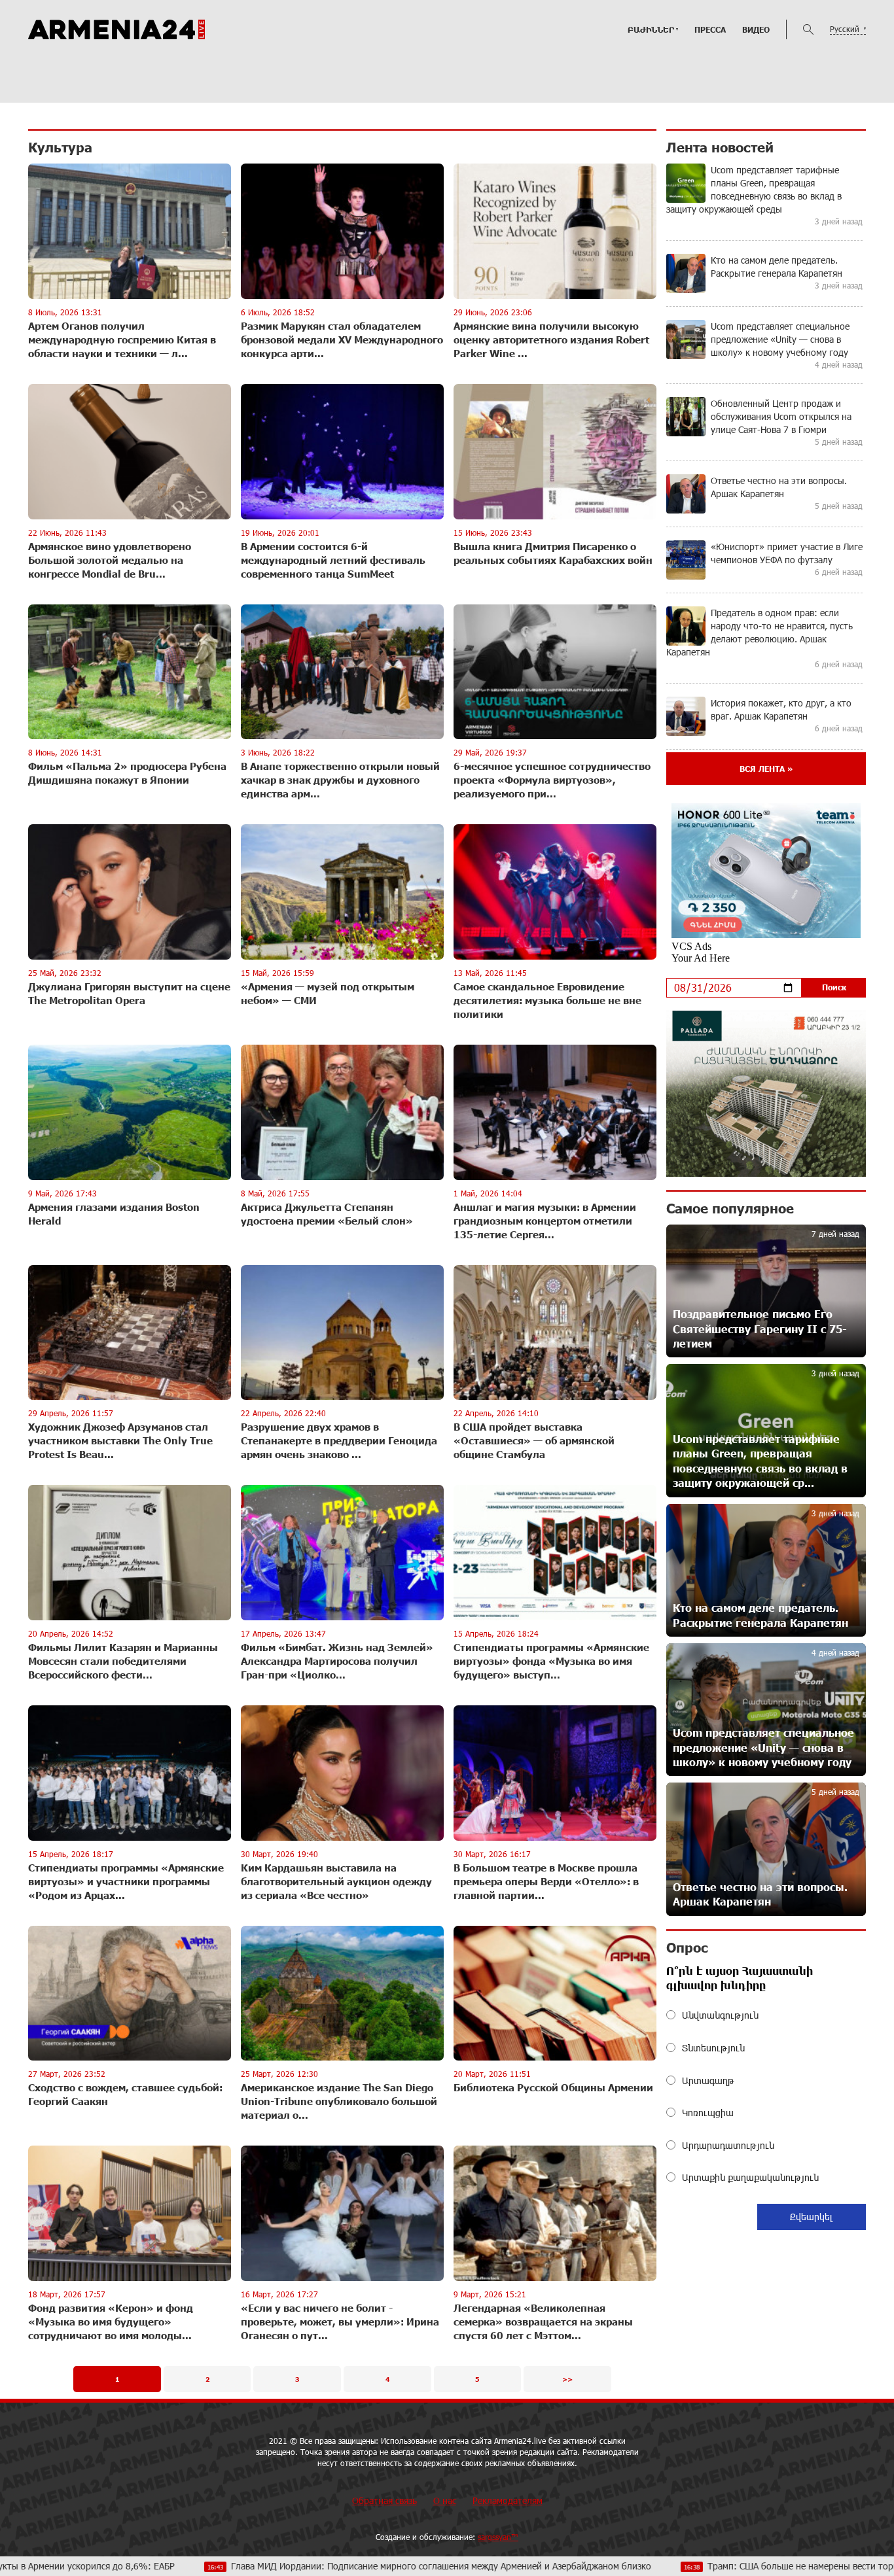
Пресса (710, 29)
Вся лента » (766, 769)
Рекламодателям (508, 2500)
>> (567, 2379)
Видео (756, 29)
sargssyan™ (498, 2537)
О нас (445, 2500)
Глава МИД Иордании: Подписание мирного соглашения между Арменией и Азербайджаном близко (307, 2566)
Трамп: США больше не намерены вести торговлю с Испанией (704, 2566)
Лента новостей (720, 147)
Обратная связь (384, 2500)
